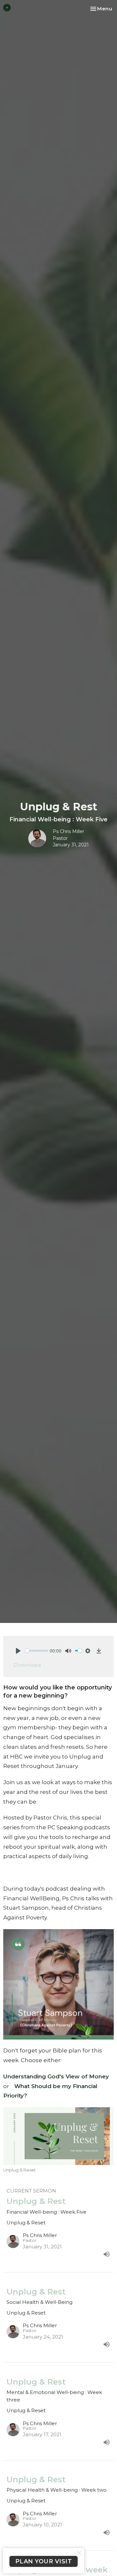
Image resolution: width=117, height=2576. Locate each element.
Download (27, 1665)
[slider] (37, 1651)
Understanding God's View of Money (56, 2076)
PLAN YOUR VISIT (44, 2561)
